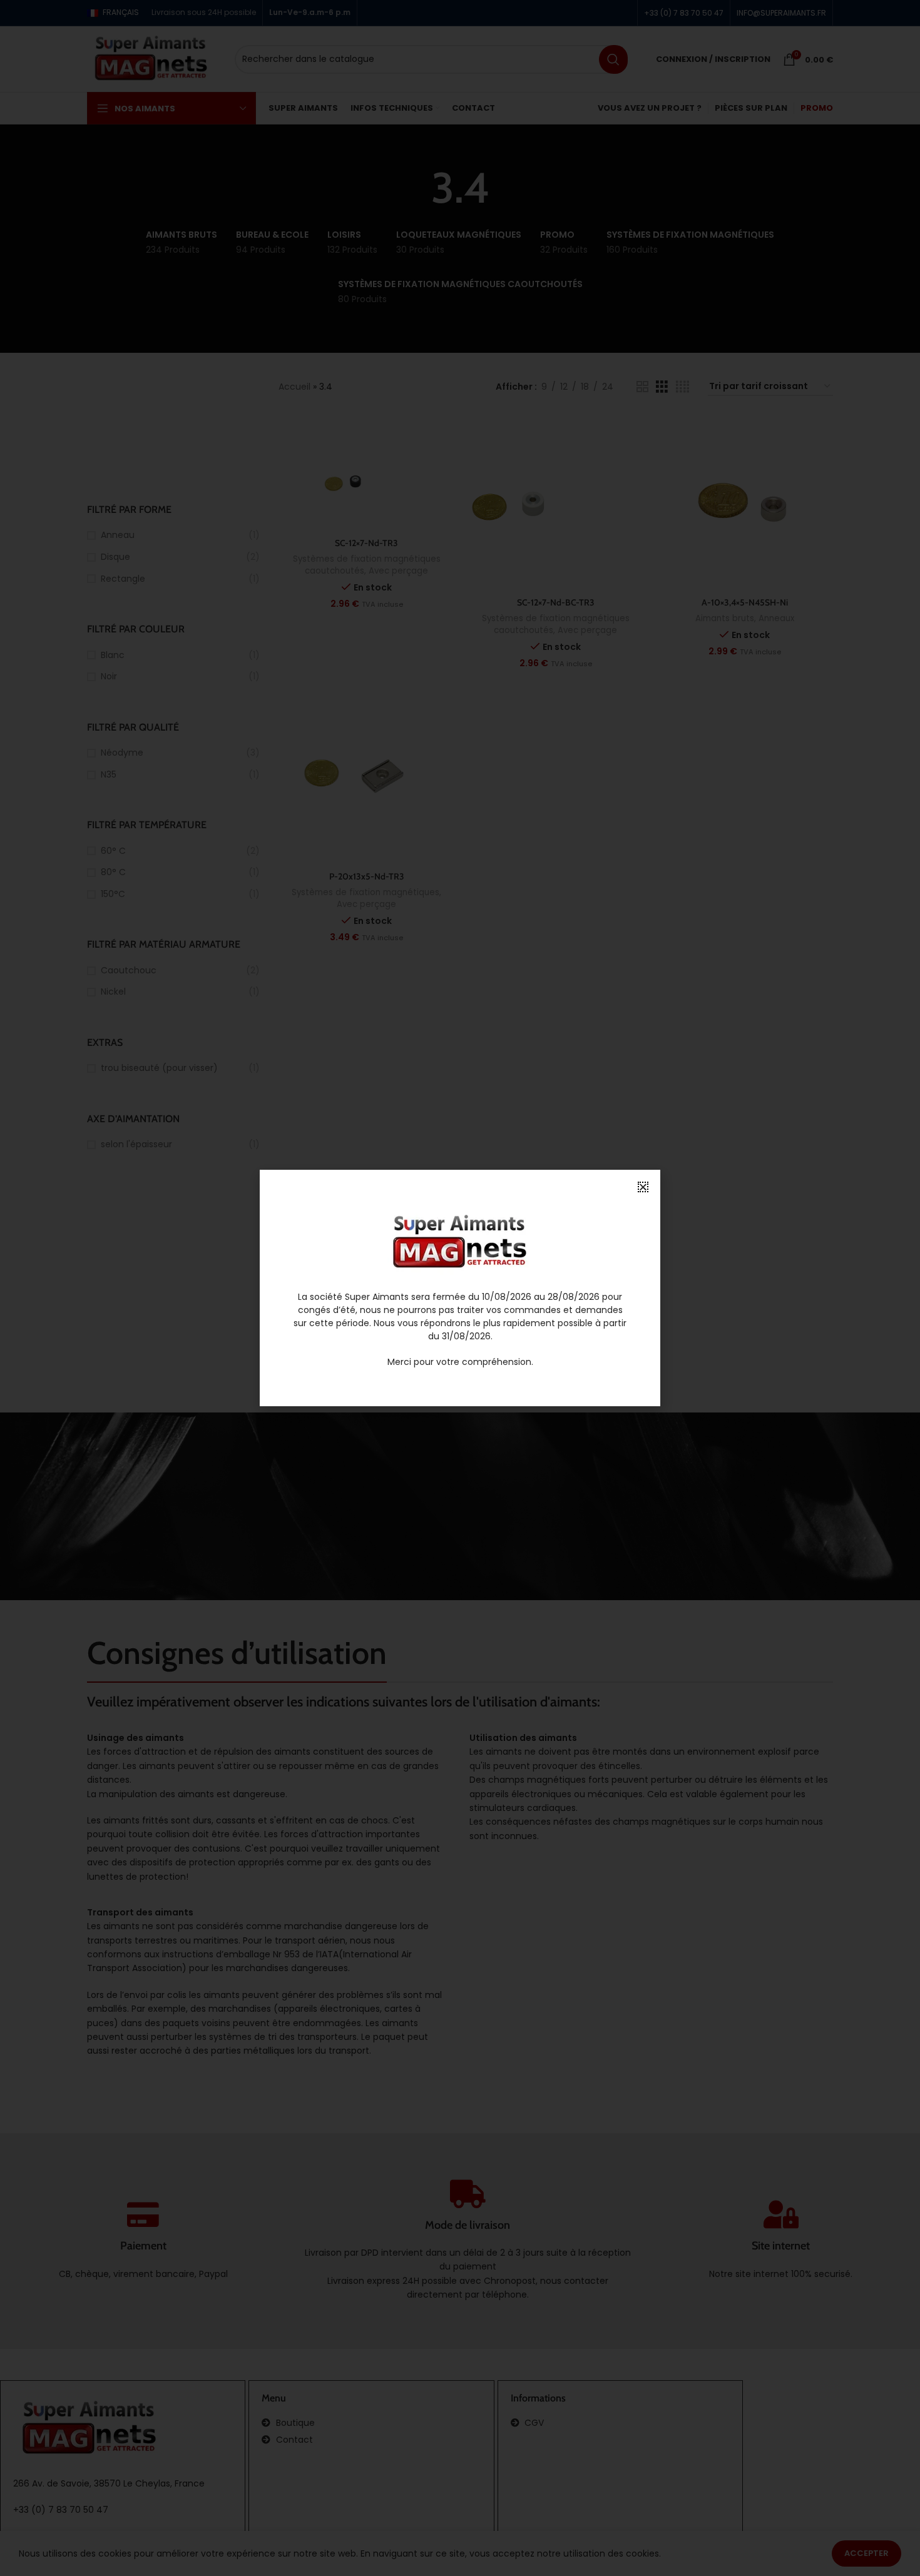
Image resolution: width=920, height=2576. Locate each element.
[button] (643, 1187)
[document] (460, 1288)
